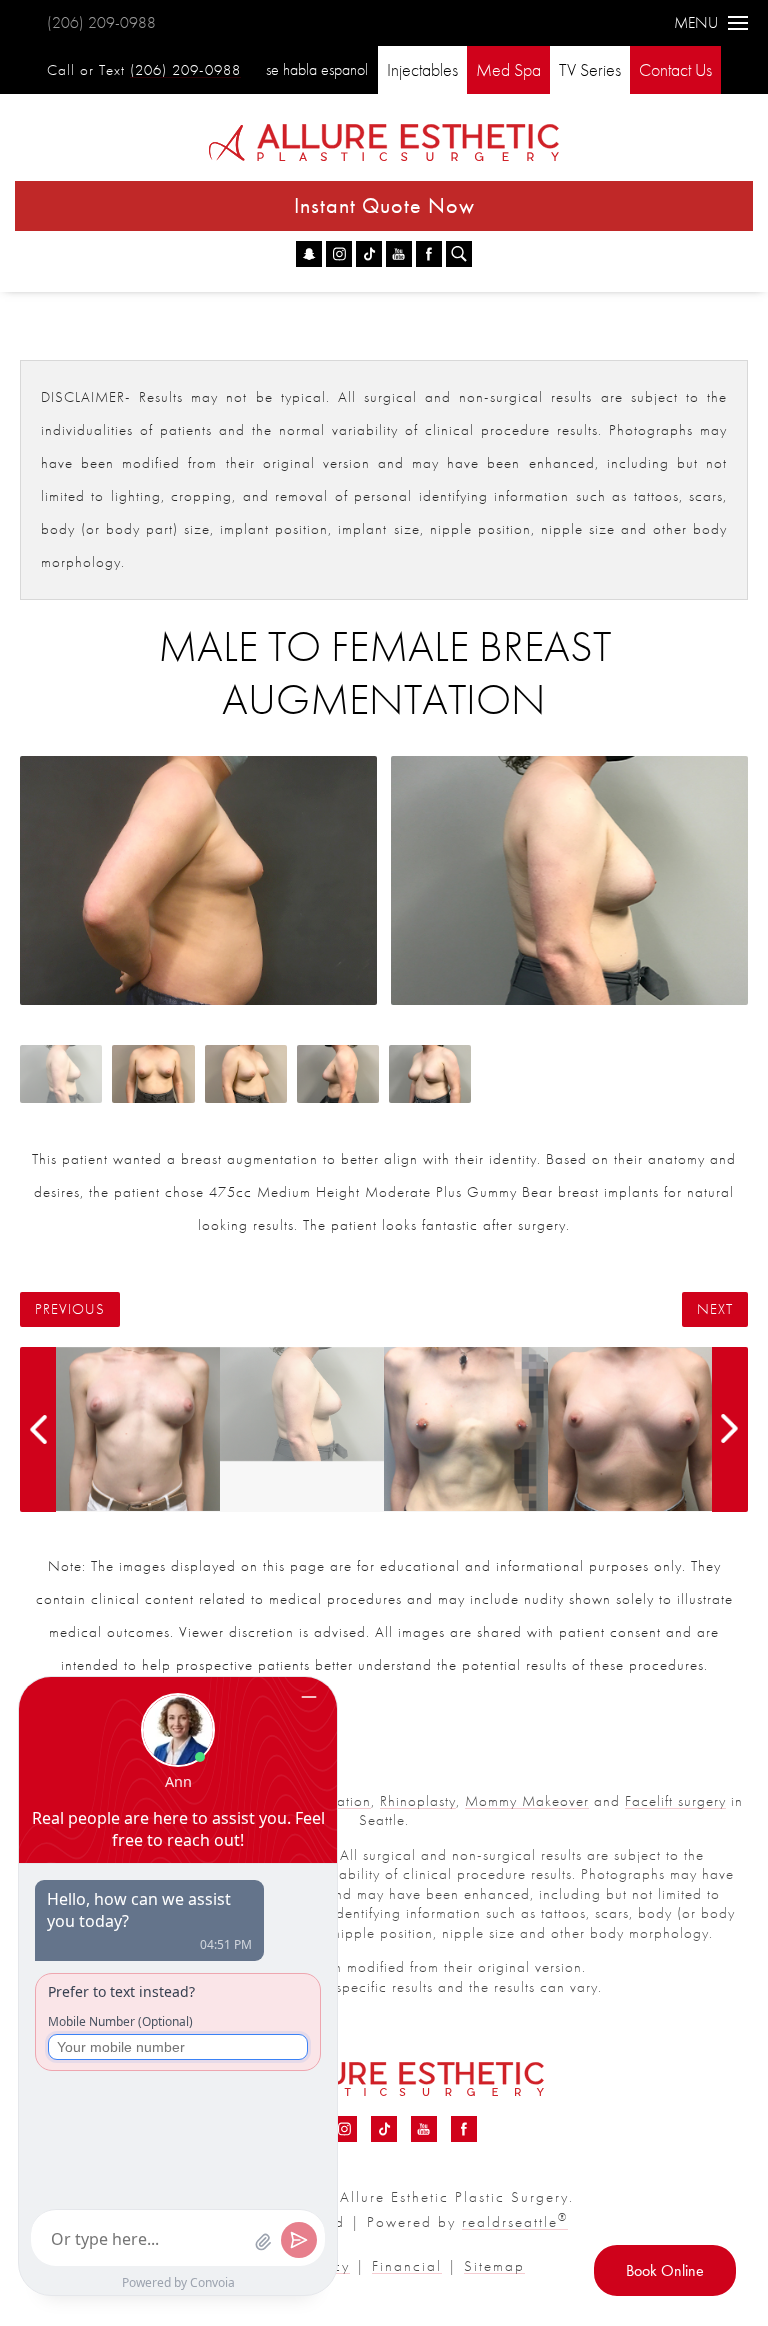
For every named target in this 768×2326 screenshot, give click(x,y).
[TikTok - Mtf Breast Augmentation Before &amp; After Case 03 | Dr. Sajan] (369, 254)
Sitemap (494, 2266)
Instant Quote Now (384, 205)
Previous (70, 1309)
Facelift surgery (675, 1801)
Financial (407, 2266)
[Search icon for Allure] (459, 254)
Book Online (665, 2270)
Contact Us (675, 69)
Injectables (422, 69)
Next (715, 1309)
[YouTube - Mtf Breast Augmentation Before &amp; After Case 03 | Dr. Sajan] (399, 254)
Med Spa (508, 69)
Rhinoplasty (418, 1801)
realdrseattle (515, 2222)
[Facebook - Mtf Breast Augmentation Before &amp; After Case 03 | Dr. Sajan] (429, 254)
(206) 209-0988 (101, 22)
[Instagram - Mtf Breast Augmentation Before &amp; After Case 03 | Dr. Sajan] (339, 254)
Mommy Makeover (527, 1801)
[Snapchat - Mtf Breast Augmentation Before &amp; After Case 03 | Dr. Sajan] (309, 254)
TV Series (590, 69)
